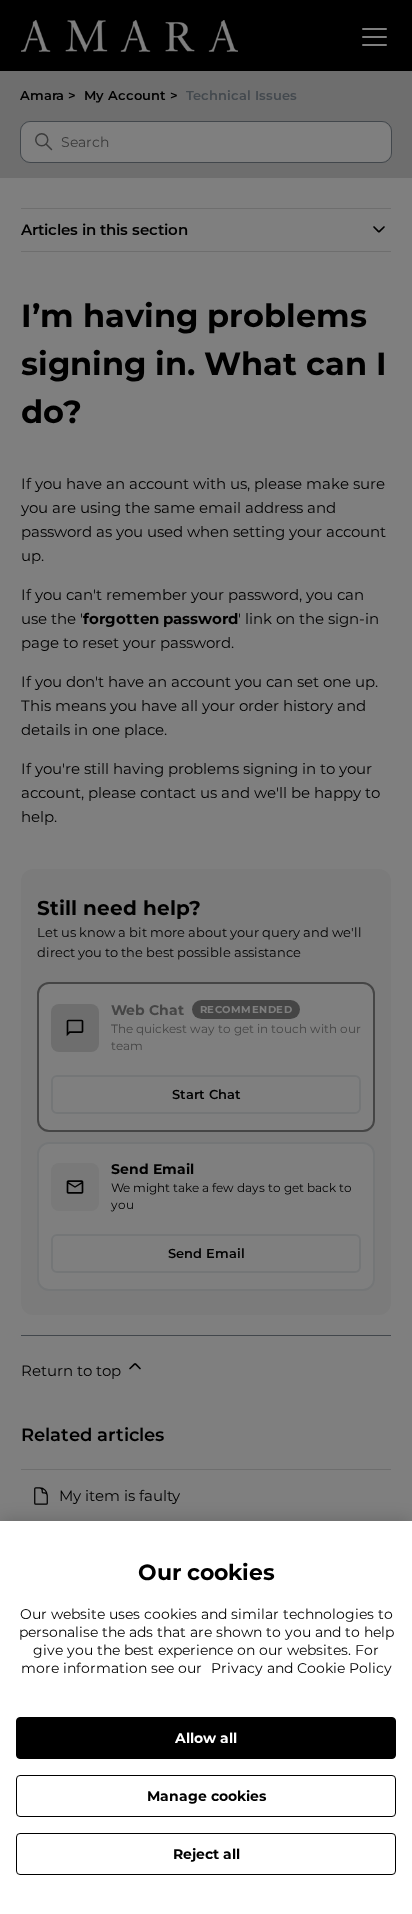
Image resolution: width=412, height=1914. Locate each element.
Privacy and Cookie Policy (301, 1668)
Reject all (206, 1854)
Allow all (206, 1738)
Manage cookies (206, 1796)
